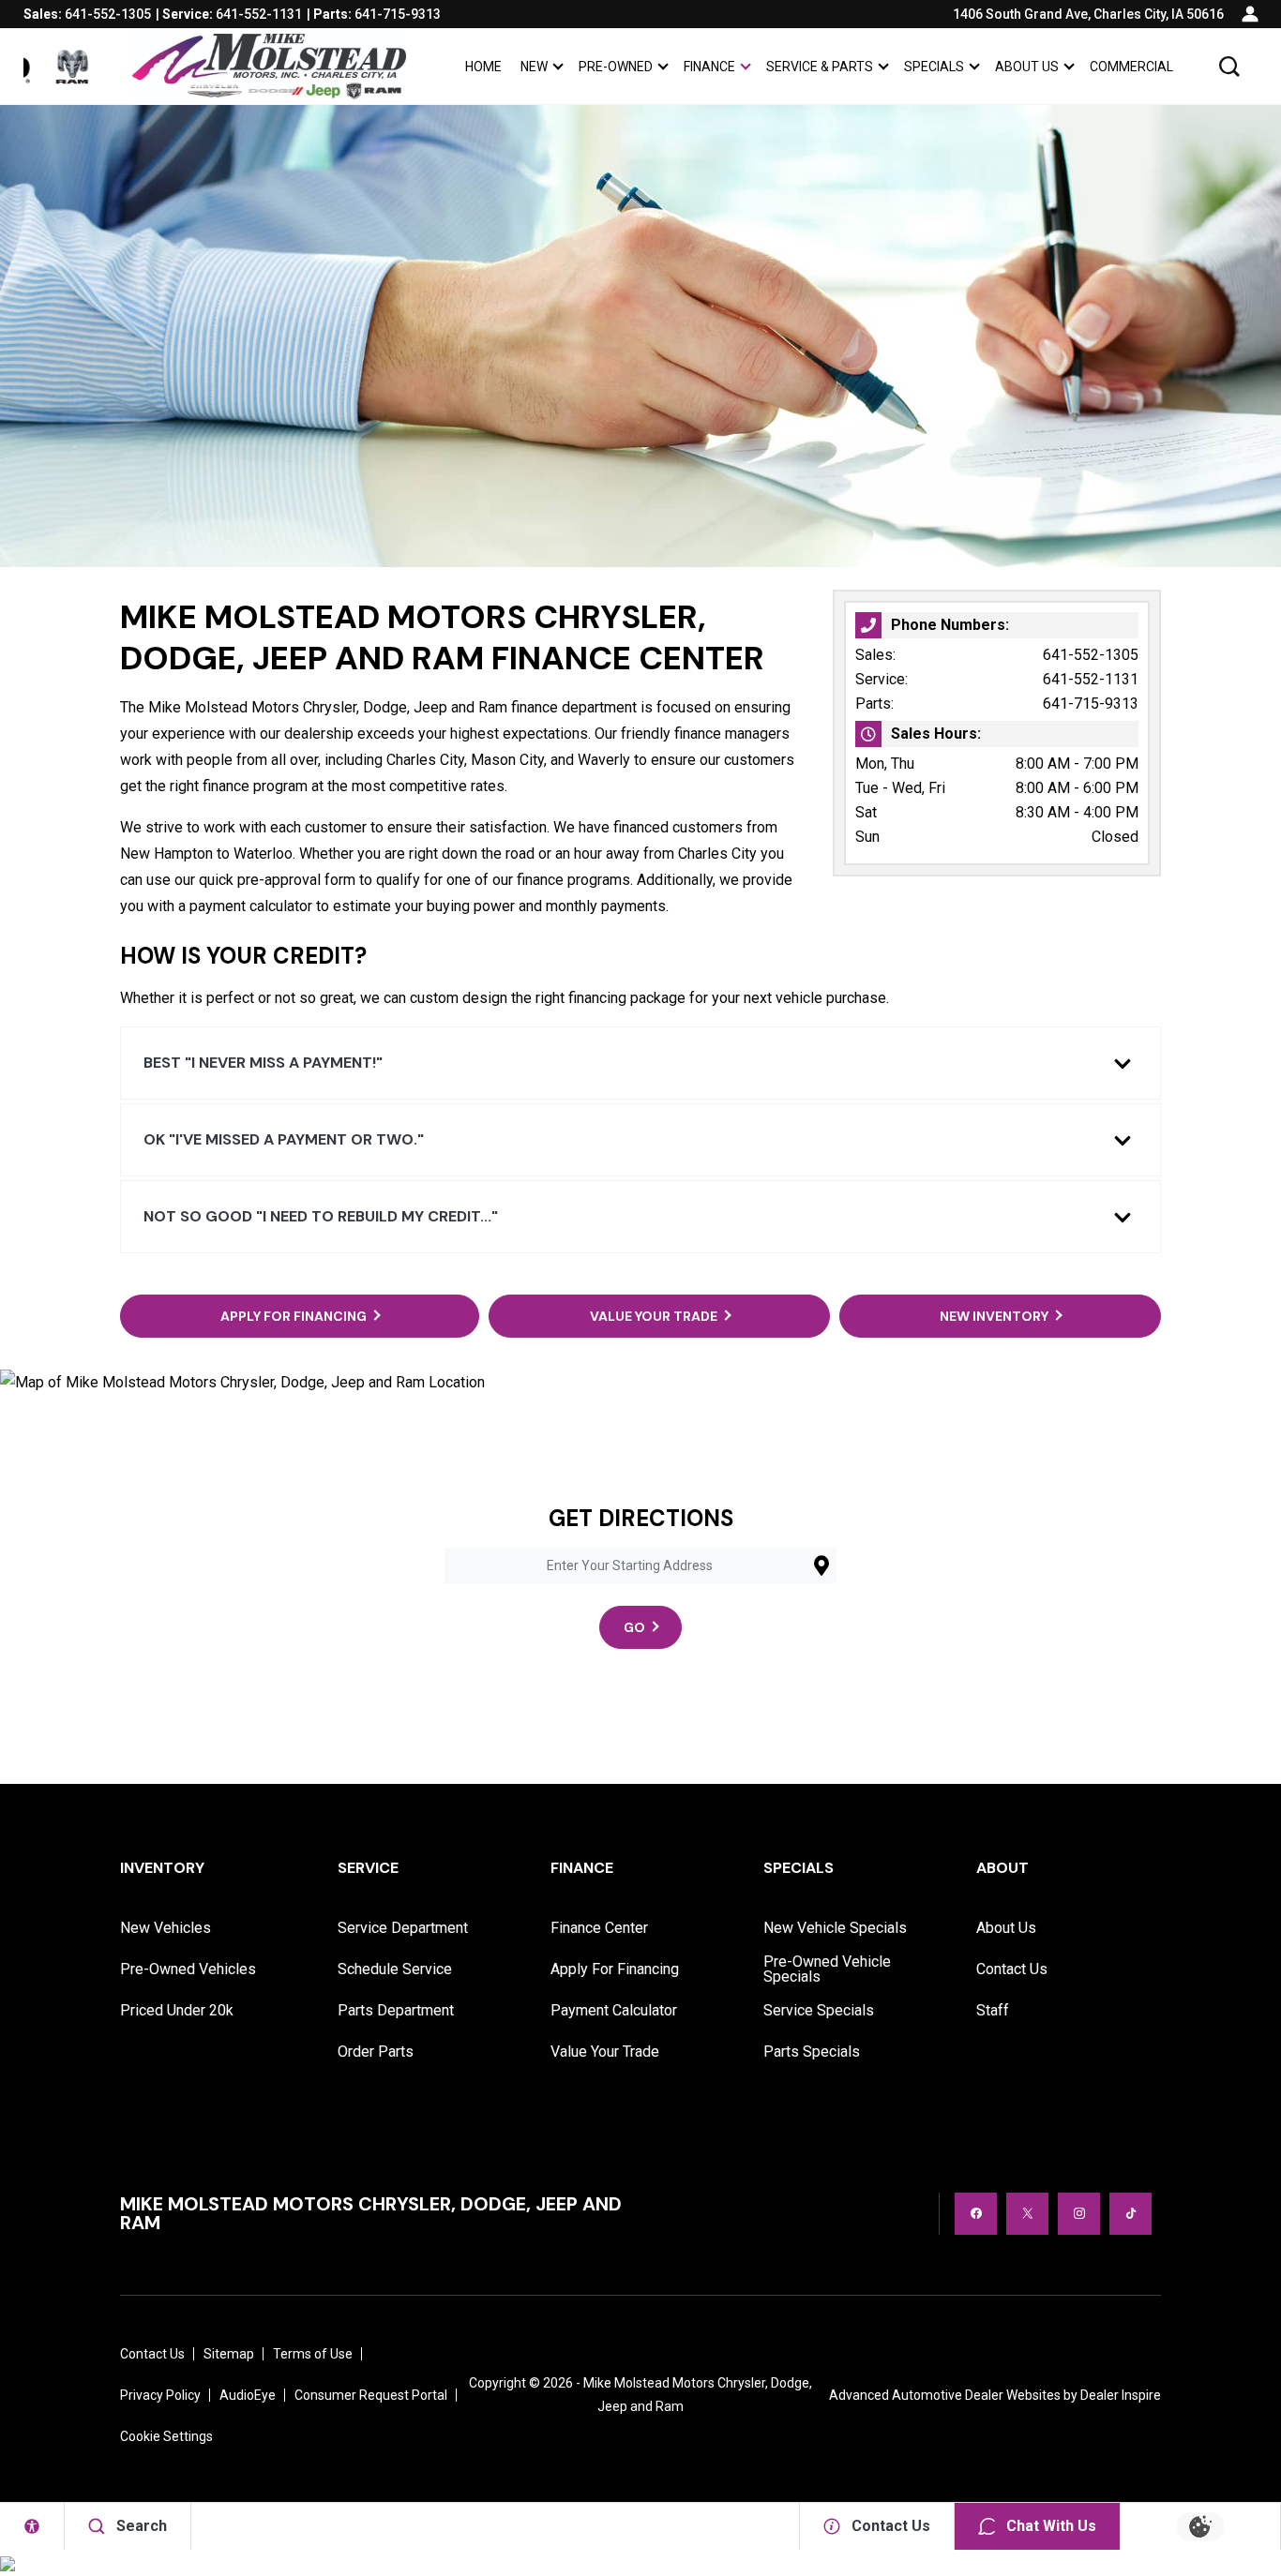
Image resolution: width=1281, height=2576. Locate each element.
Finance (709, 67)
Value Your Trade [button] (654, 1316)
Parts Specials (812, 2052)
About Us (1027, 67)
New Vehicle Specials (835, 1928)
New (534, 67)
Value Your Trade (605, 2052)
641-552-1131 (1091, 679)
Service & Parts (820, 67)
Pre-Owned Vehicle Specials (827, 1969)
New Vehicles (166, 1928)
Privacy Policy (160, 2395)
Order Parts (376, 2052)
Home (483, 67)
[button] (1229, 67)
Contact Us (1012, 1969)
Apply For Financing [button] (294, 1316)
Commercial (1131, 67)
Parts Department (396, 2010)
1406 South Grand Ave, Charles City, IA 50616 (1088, 14)
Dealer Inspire (1121, 2395)
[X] (1027, 2214)
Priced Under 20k (177, 2010)
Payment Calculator (614, 2010)
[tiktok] (1130, 2214)
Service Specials (819, 2010)
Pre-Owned (616, 67)
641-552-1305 (1091, 655)
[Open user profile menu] (1250, 14)
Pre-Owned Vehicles (188, 1969)
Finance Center (599, 1928)
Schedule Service (395, 1969)
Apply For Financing (615, 1969)
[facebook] (976, 2214)
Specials (934, 67)
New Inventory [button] (994, 1316)
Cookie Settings (166, 2436)
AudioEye (248, 2395)
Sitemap (229, 2354)
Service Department (403, 1928)
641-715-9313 (1091, 704)
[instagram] (1079, 2214)
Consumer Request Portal (371, 2395)
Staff (993, 2010)
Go (634, 1627)
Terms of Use (313, 2354)
